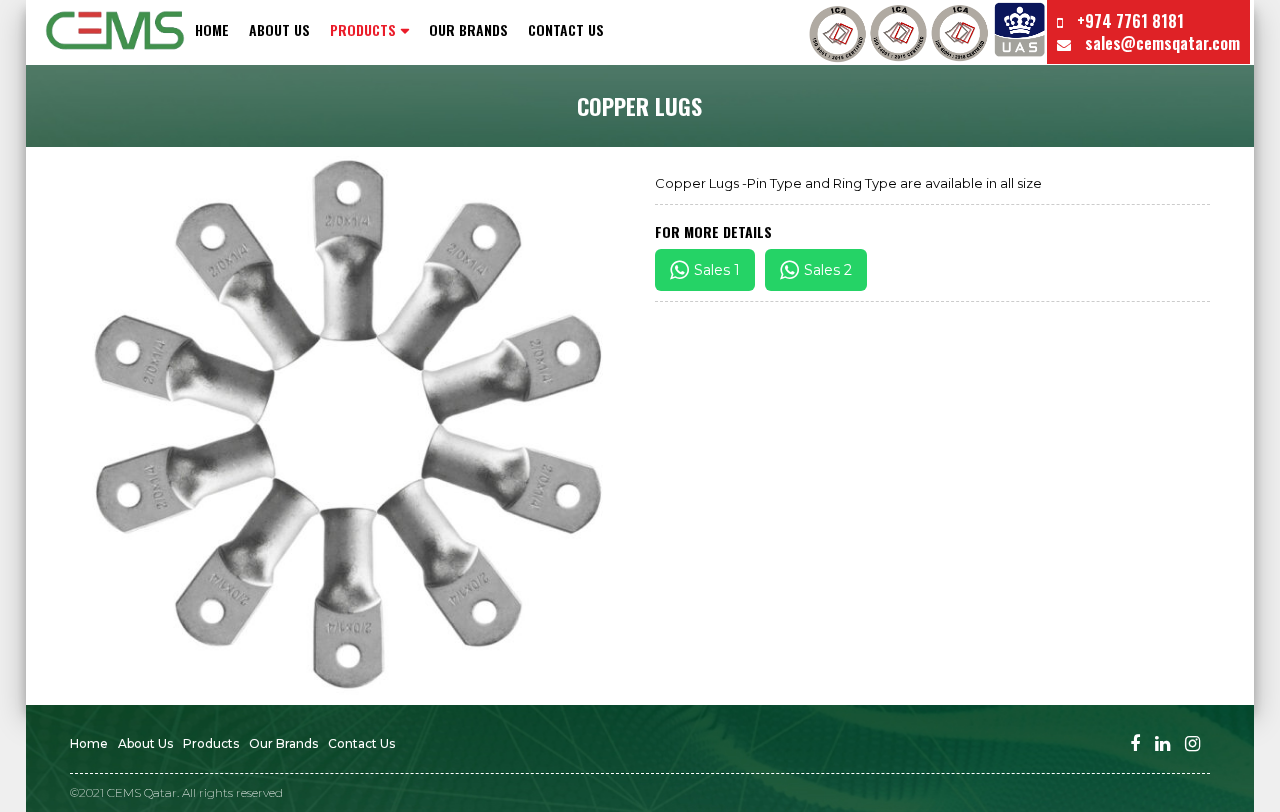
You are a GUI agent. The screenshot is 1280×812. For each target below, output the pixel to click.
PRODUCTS (363, 30)
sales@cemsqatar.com (1160, 43)
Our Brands (468, 30)
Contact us (566, 30)
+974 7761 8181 (1128, 21)
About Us (279, 30)
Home (212, 30)
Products (211, 743)
